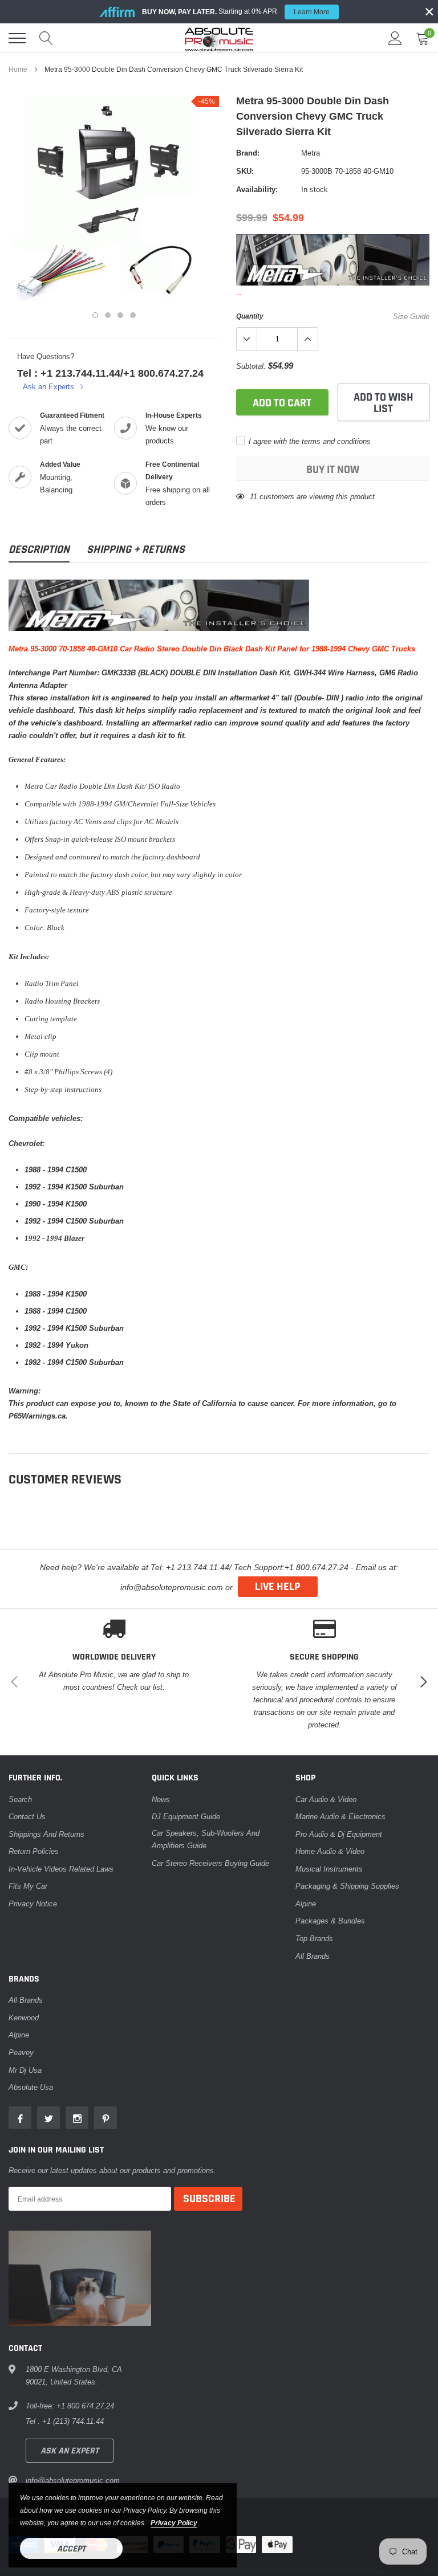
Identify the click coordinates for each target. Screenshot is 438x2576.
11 (254, 496)
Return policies (34, 1851)
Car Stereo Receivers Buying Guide (210, 1863)
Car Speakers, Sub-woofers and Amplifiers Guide (206, 1839)
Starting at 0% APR (236, 11)
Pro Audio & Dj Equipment (339, 1834)
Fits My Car (28, 1886)
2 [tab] (108, 315)
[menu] (17, 38)
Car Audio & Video (326, 1799)
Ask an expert (70, 2451)
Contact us (27, 1816)
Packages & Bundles (330, 1921)
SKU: (245, 171)
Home (18, 69)
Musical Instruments (329, 1869)
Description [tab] (39, 550)
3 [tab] (120, 315)
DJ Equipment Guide (186, 1816)
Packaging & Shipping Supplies (347, 1886)
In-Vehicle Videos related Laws (61, 1869)
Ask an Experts (50, 386)
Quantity (250, 316)
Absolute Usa (31, 2087)
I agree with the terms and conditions (309, 441)
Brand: (248, 153)
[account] (395, 38)
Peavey (21, 2052)
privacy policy (174, 2523)
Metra (311, 153)
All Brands (313, 1956)
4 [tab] (133, 315)
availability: (257, 189)
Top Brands (314, 1938)
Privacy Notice (33, 1904)
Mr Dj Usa (25, 2070)
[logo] (219, 38)
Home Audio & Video (330, 1851)
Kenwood (24, 2017)
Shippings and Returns (46, 1834)
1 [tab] (95, 315)
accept (71, 2549)
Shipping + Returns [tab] (136, 550)
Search (20, 1799)
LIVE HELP (278, 1587)
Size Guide (411, 316)
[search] (46, 38)
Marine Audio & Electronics (340, 1816)
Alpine (306, 1904)
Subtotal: (251, 366)
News (161, 1799)
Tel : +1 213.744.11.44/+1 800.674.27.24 (110, 373)
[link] (20, 2118)
